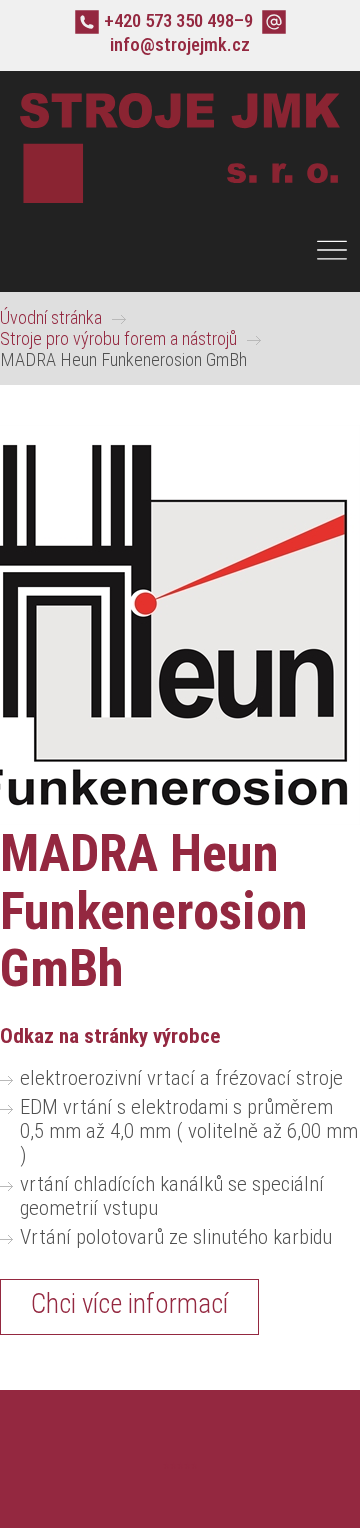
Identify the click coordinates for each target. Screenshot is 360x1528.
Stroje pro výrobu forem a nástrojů (118, 338)
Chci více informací (129, 1304)
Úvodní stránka (51, 317)
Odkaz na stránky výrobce (110, 1036)
